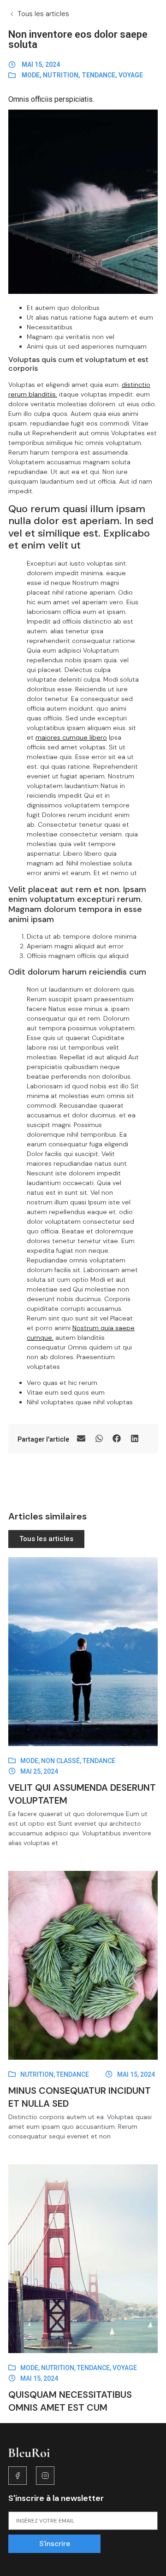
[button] (81, 1439)
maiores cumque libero (71, 737)
